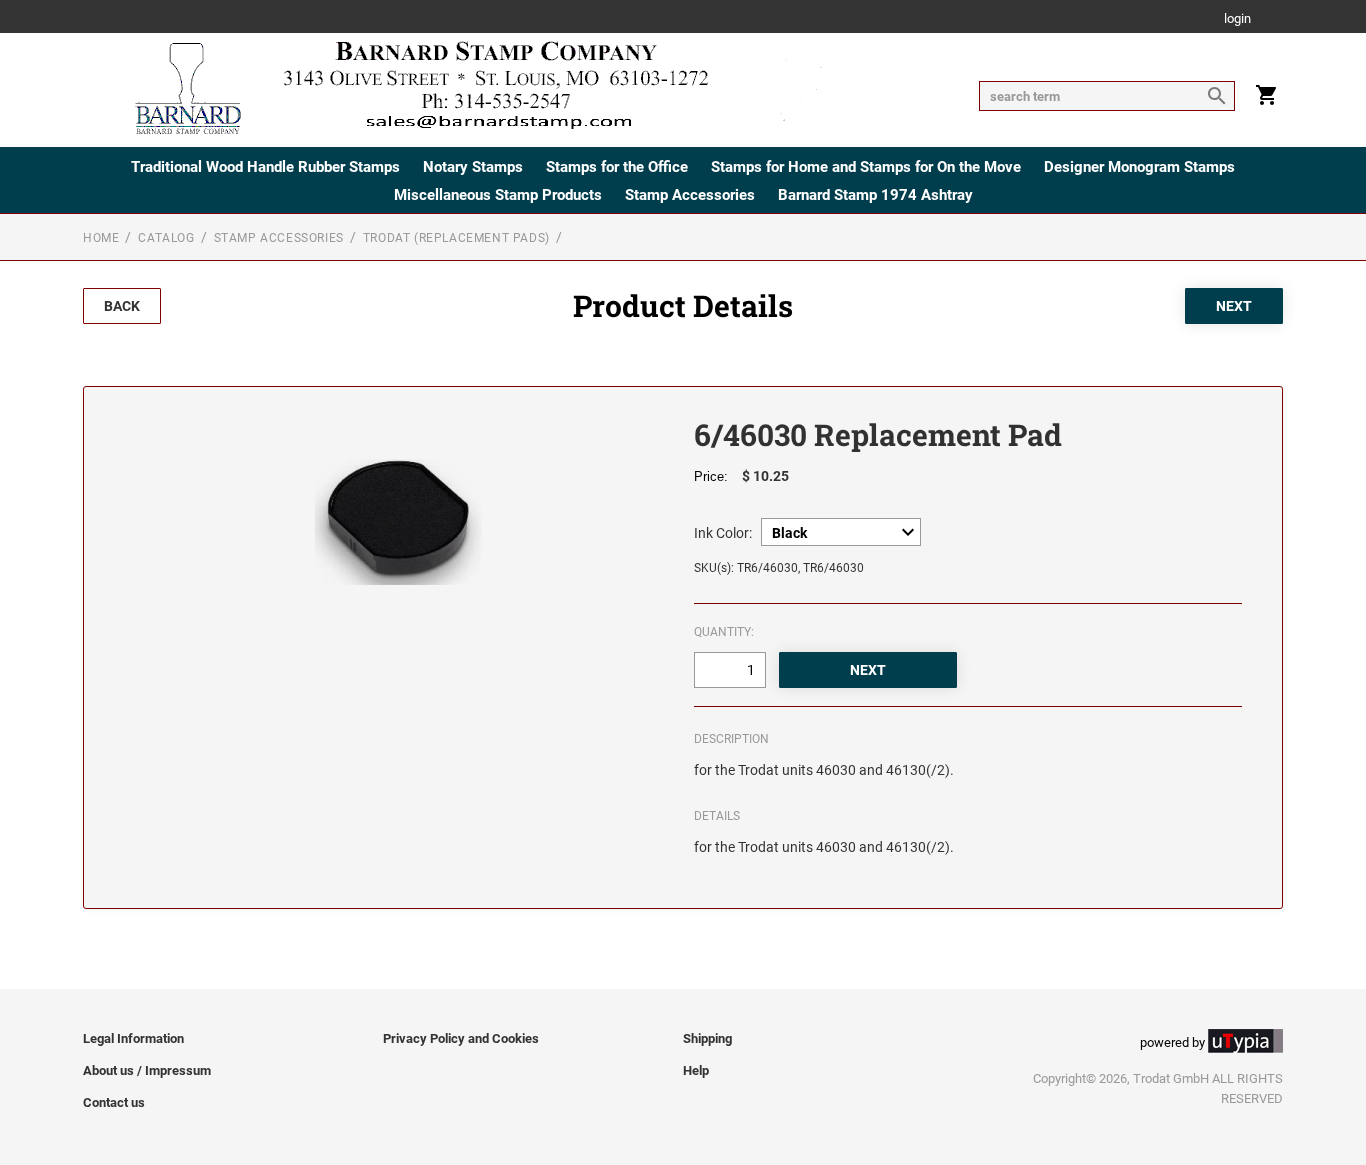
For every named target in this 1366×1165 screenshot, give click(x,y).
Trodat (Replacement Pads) (456, 238)
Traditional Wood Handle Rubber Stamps (265, 167)
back (122, 306)
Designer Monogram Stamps (1139, 167)
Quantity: (724, 632)
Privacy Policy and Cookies (461, 1038)
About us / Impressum (147, 1070)
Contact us (114, 1102)
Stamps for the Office (617, 167)
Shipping (707, 1038)
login (1237, 19)
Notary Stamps (473, 167)
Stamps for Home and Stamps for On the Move (866, 167)
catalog (166, 238)
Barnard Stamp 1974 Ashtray (875, 195)
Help (696, 1070)
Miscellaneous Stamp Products (498, 195)
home (101, 238)
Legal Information (133, 1038)
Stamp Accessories (690, 195)
